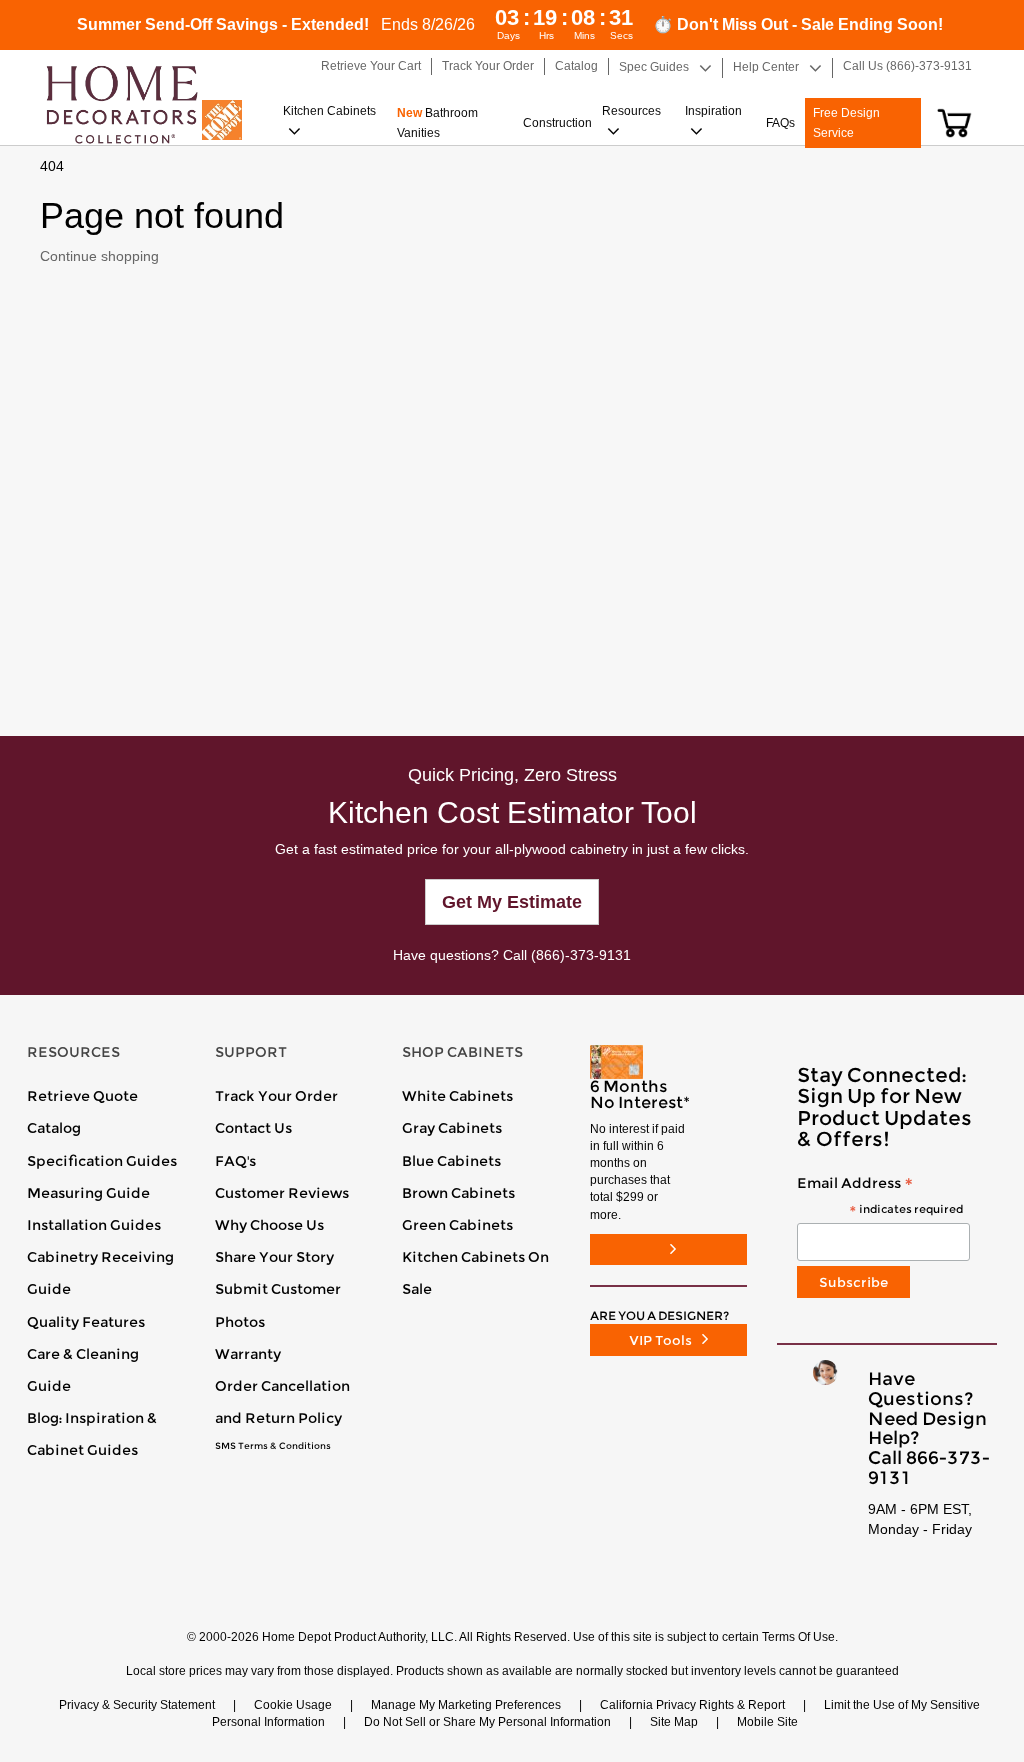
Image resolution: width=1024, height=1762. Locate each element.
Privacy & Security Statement (137, 1705)
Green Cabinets (457, 1225)
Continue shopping (99, 256)
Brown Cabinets (458, 1193)
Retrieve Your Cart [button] (371, 66)
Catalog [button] (576, 66)
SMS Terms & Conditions (273, 1446)
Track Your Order (276, 1096)
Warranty (248, 1354)
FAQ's (235, 1161)
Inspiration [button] (713, 111)
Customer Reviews (282, 1193)
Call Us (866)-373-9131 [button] (907, 66)
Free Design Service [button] (846, 123)
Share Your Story (274, 1257)
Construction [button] (557, 123)
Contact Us (253, 1128)
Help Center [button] (766, 67)
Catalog (54, 1128)
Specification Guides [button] (102, 1161)
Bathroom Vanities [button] (437, 123)
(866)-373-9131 (581, 955)
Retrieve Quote (82, 1096)
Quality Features (86, 1322)
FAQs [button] (780, 123)
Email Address (880, 1196)
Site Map (674, 1722)
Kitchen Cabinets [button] (329, 111)
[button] (954, 123)
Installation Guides (94, 1225)
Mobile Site (767, 1722)
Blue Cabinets (451, 1161)
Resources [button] (631, 111)
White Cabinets (457, 1096)
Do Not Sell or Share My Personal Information (487, 1722)
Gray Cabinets (452, 1128)
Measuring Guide (88, 1193)
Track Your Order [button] (488, 66)
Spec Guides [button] (654, 67)
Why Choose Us (269, 1225)
